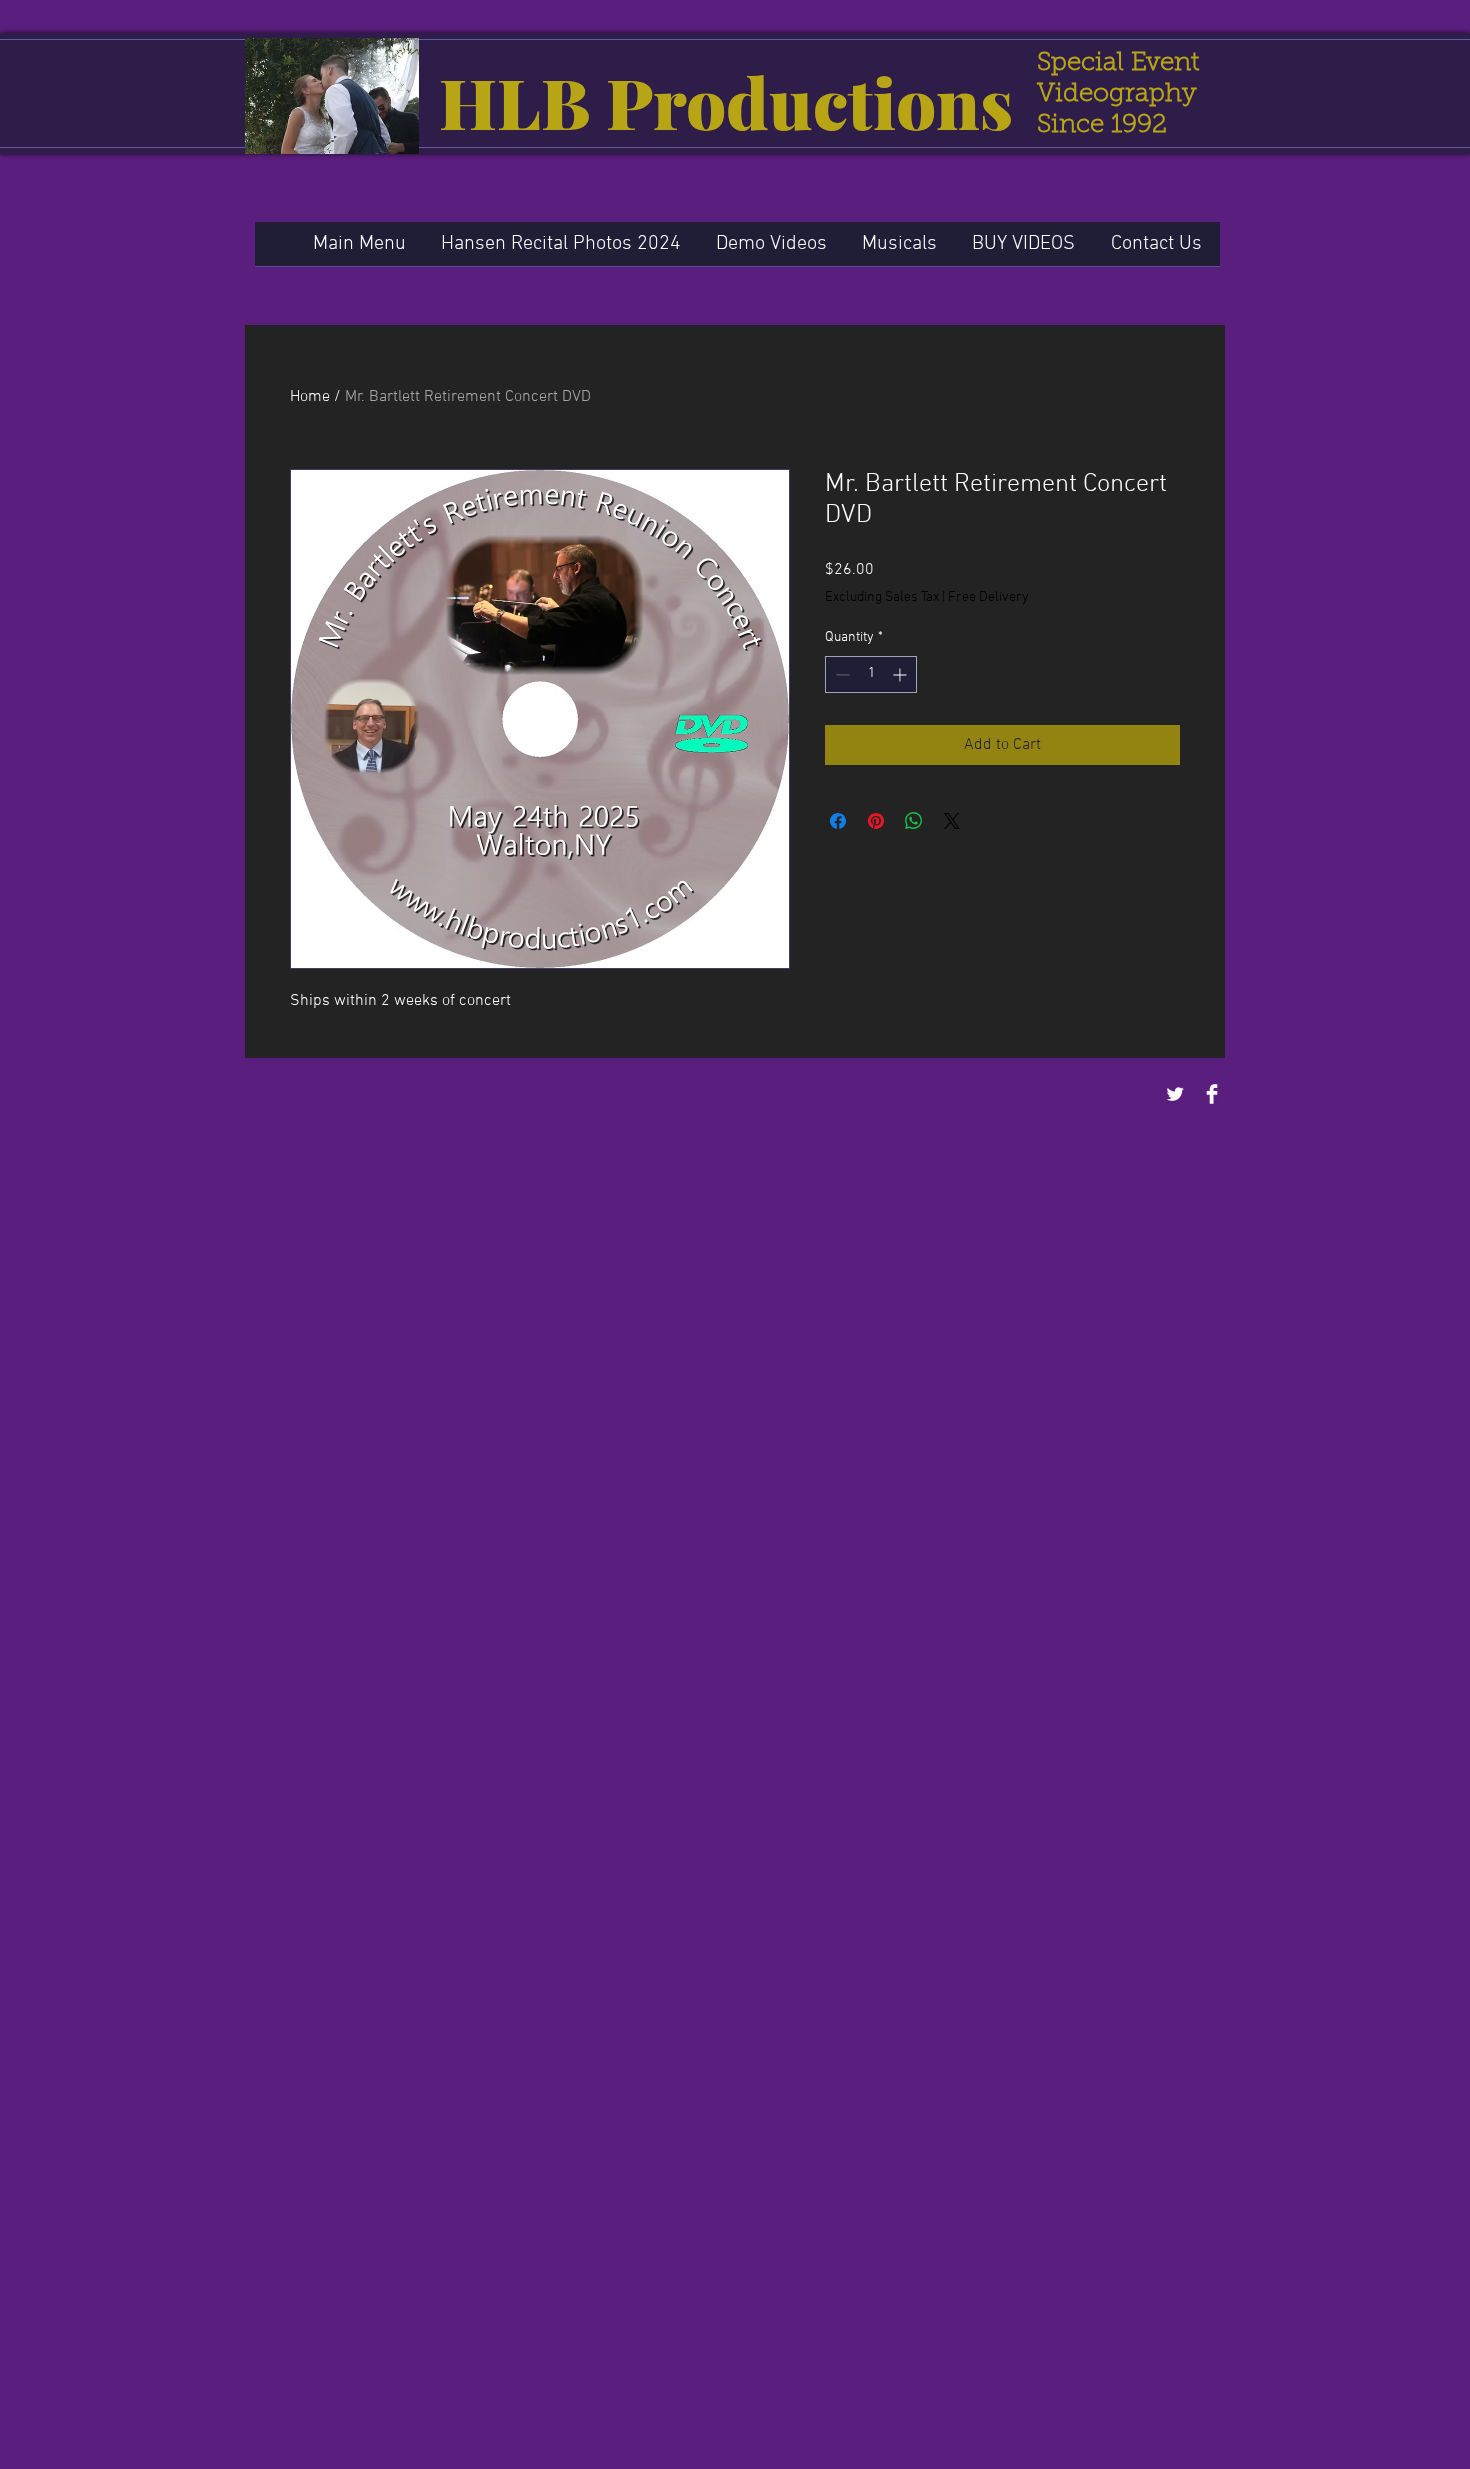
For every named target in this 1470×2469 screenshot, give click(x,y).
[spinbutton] (871, 674)
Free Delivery (988, 597)
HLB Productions (726, 101)
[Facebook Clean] (1212, 1094)
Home (310, 397)
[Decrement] (840, 674)
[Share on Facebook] (838, 821)
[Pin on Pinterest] (876, 821)
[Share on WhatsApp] (914, 821)
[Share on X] (952, 821)
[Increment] (901, 674)
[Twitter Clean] (1175, 1094)
